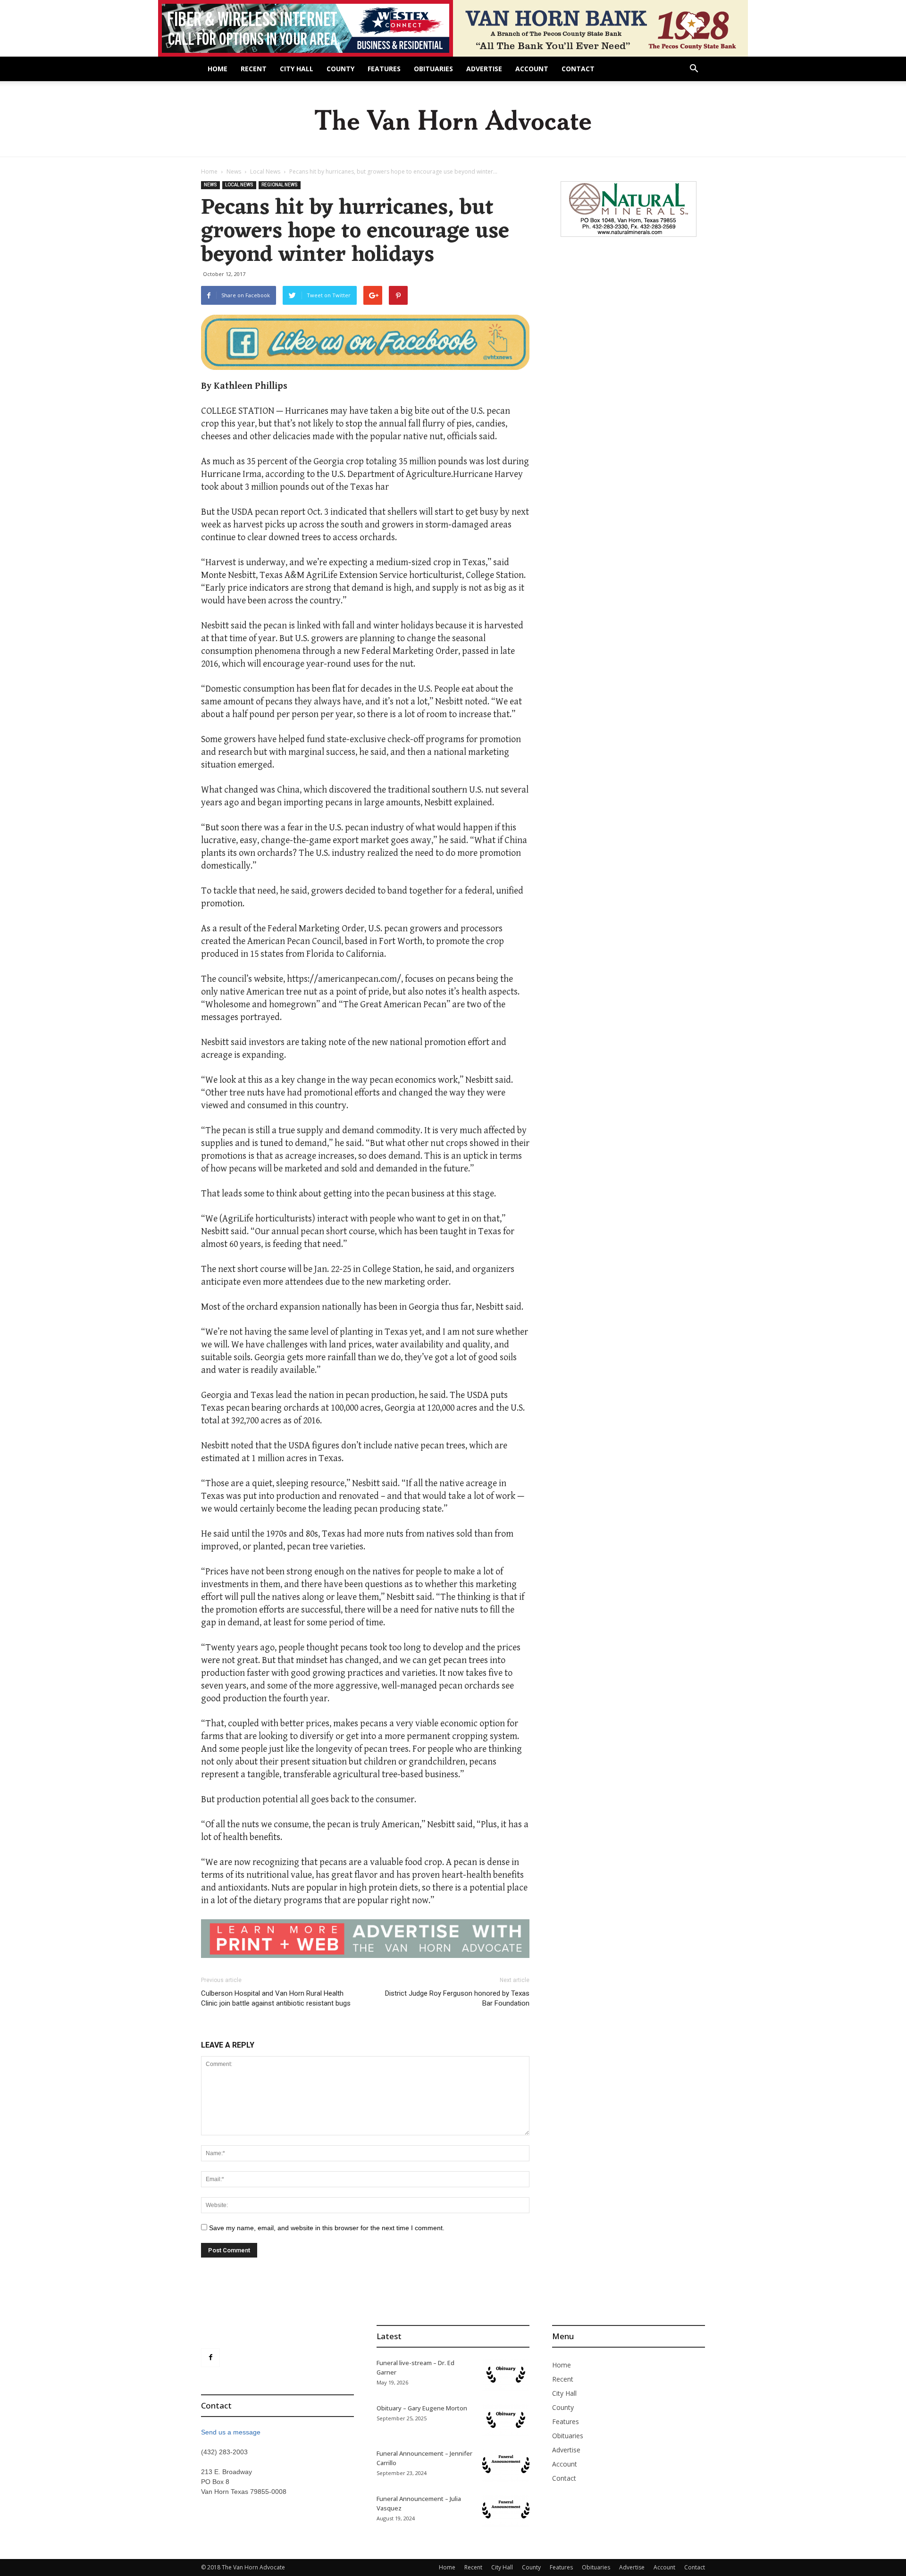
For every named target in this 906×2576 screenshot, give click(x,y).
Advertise (484, 69)
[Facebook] (210, 2358)
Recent (254, 69)
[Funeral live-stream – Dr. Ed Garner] (506, 2375)
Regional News (280, 185)
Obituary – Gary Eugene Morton (422, 2408)
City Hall (297, 69)
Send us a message (231, 2432)
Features (384, 69)
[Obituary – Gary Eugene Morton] (506, 2420)
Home (218, 69)
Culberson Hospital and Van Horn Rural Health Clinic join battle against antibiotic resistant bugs (276, 1998)
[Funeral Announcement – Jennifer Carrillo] (506, 2465)
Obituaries (433, 69)
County (340, 69)
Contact (578, 69)
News (234, 171)
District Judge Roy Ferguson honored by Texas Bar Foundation (457, 1998)
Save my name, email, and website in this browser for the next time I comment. (327, 2228)
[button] (694, 70)
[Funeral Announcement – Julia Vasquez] (506, 2510)
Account (532, 69)
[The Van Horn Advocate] (453, 120)
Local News (265, 171)
